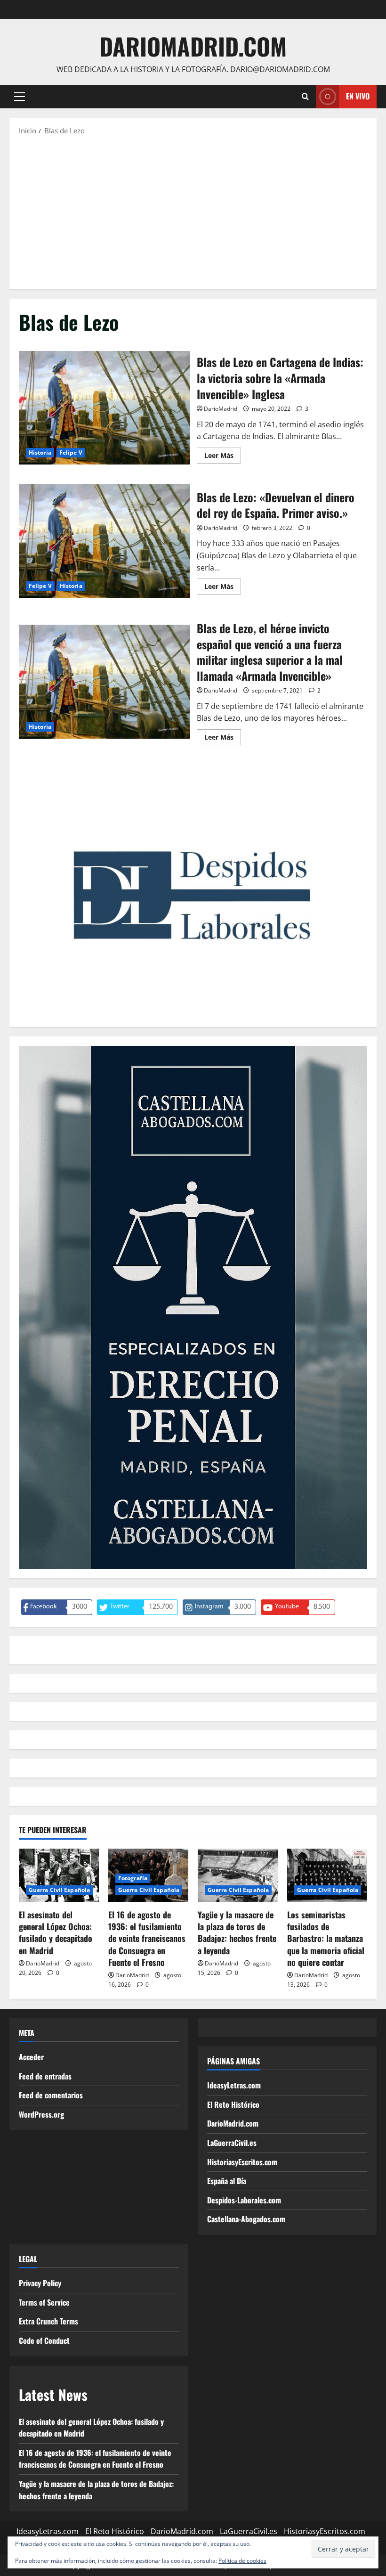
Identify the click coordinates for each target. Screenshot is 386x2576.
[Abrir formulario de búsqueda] (305, 97)
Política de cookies (242, 2561)
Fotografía (133, 1878)
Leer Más (223, 457)
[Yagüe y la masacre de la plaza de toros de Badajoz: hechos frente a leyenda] (238, 1875)
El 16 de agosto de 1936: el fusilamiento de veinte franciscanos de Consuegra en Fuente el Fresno (147, 1938)
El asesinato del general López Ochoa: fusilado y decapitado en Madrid (56, 1932)
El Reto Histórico (233, 2104)
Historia (40, 452)
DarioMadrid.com (193, 46)
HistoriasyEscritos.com (242, 2162)
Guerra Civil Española (59, 1890)
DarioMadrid (221, 409)
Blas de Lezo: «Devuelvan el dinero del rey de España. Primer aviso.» (104, 541)
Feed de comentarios (51, 2095)
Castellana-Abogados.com (246, 2219)
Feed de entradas (45, 2076)
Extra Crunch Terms (48, 2321)
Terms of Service (44, 2302)
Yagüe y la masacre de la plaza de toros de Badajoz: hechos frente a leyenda (237, 1932)
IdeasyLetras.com (234, 2085)
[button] (20, 97)
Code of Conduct (44, 2340)
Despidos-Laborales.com (244, 2200)
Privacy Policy (40, 2283)
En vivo (358, 96)
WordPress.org (41, 2114)
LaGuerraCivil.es (232, 2143)
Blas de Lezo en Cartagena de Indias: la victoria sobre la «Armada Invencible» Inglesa (104, 408)
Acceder (31, 2057)
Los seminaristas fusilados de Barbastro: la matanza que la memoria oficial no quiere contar (326, 1938)
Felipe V (71, 452)
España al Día (227, 2181)
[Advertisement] (193, 212)
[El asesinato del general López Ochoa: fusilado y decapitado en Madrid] (59, 1875)
